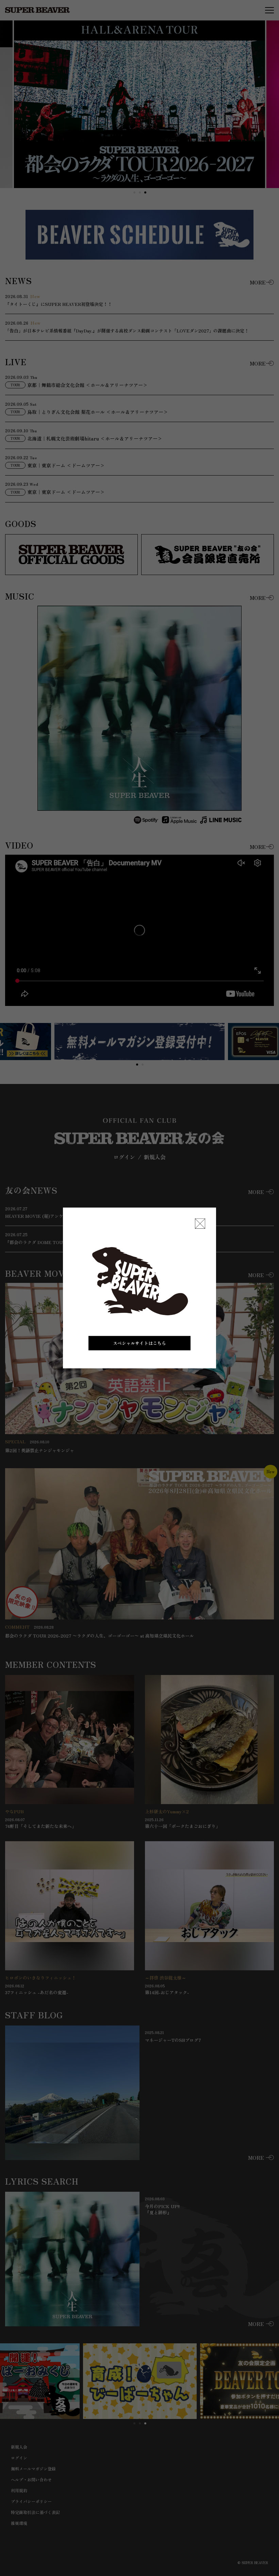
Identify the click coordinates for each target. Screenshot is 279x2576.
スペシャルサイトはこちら (139, 1343)
